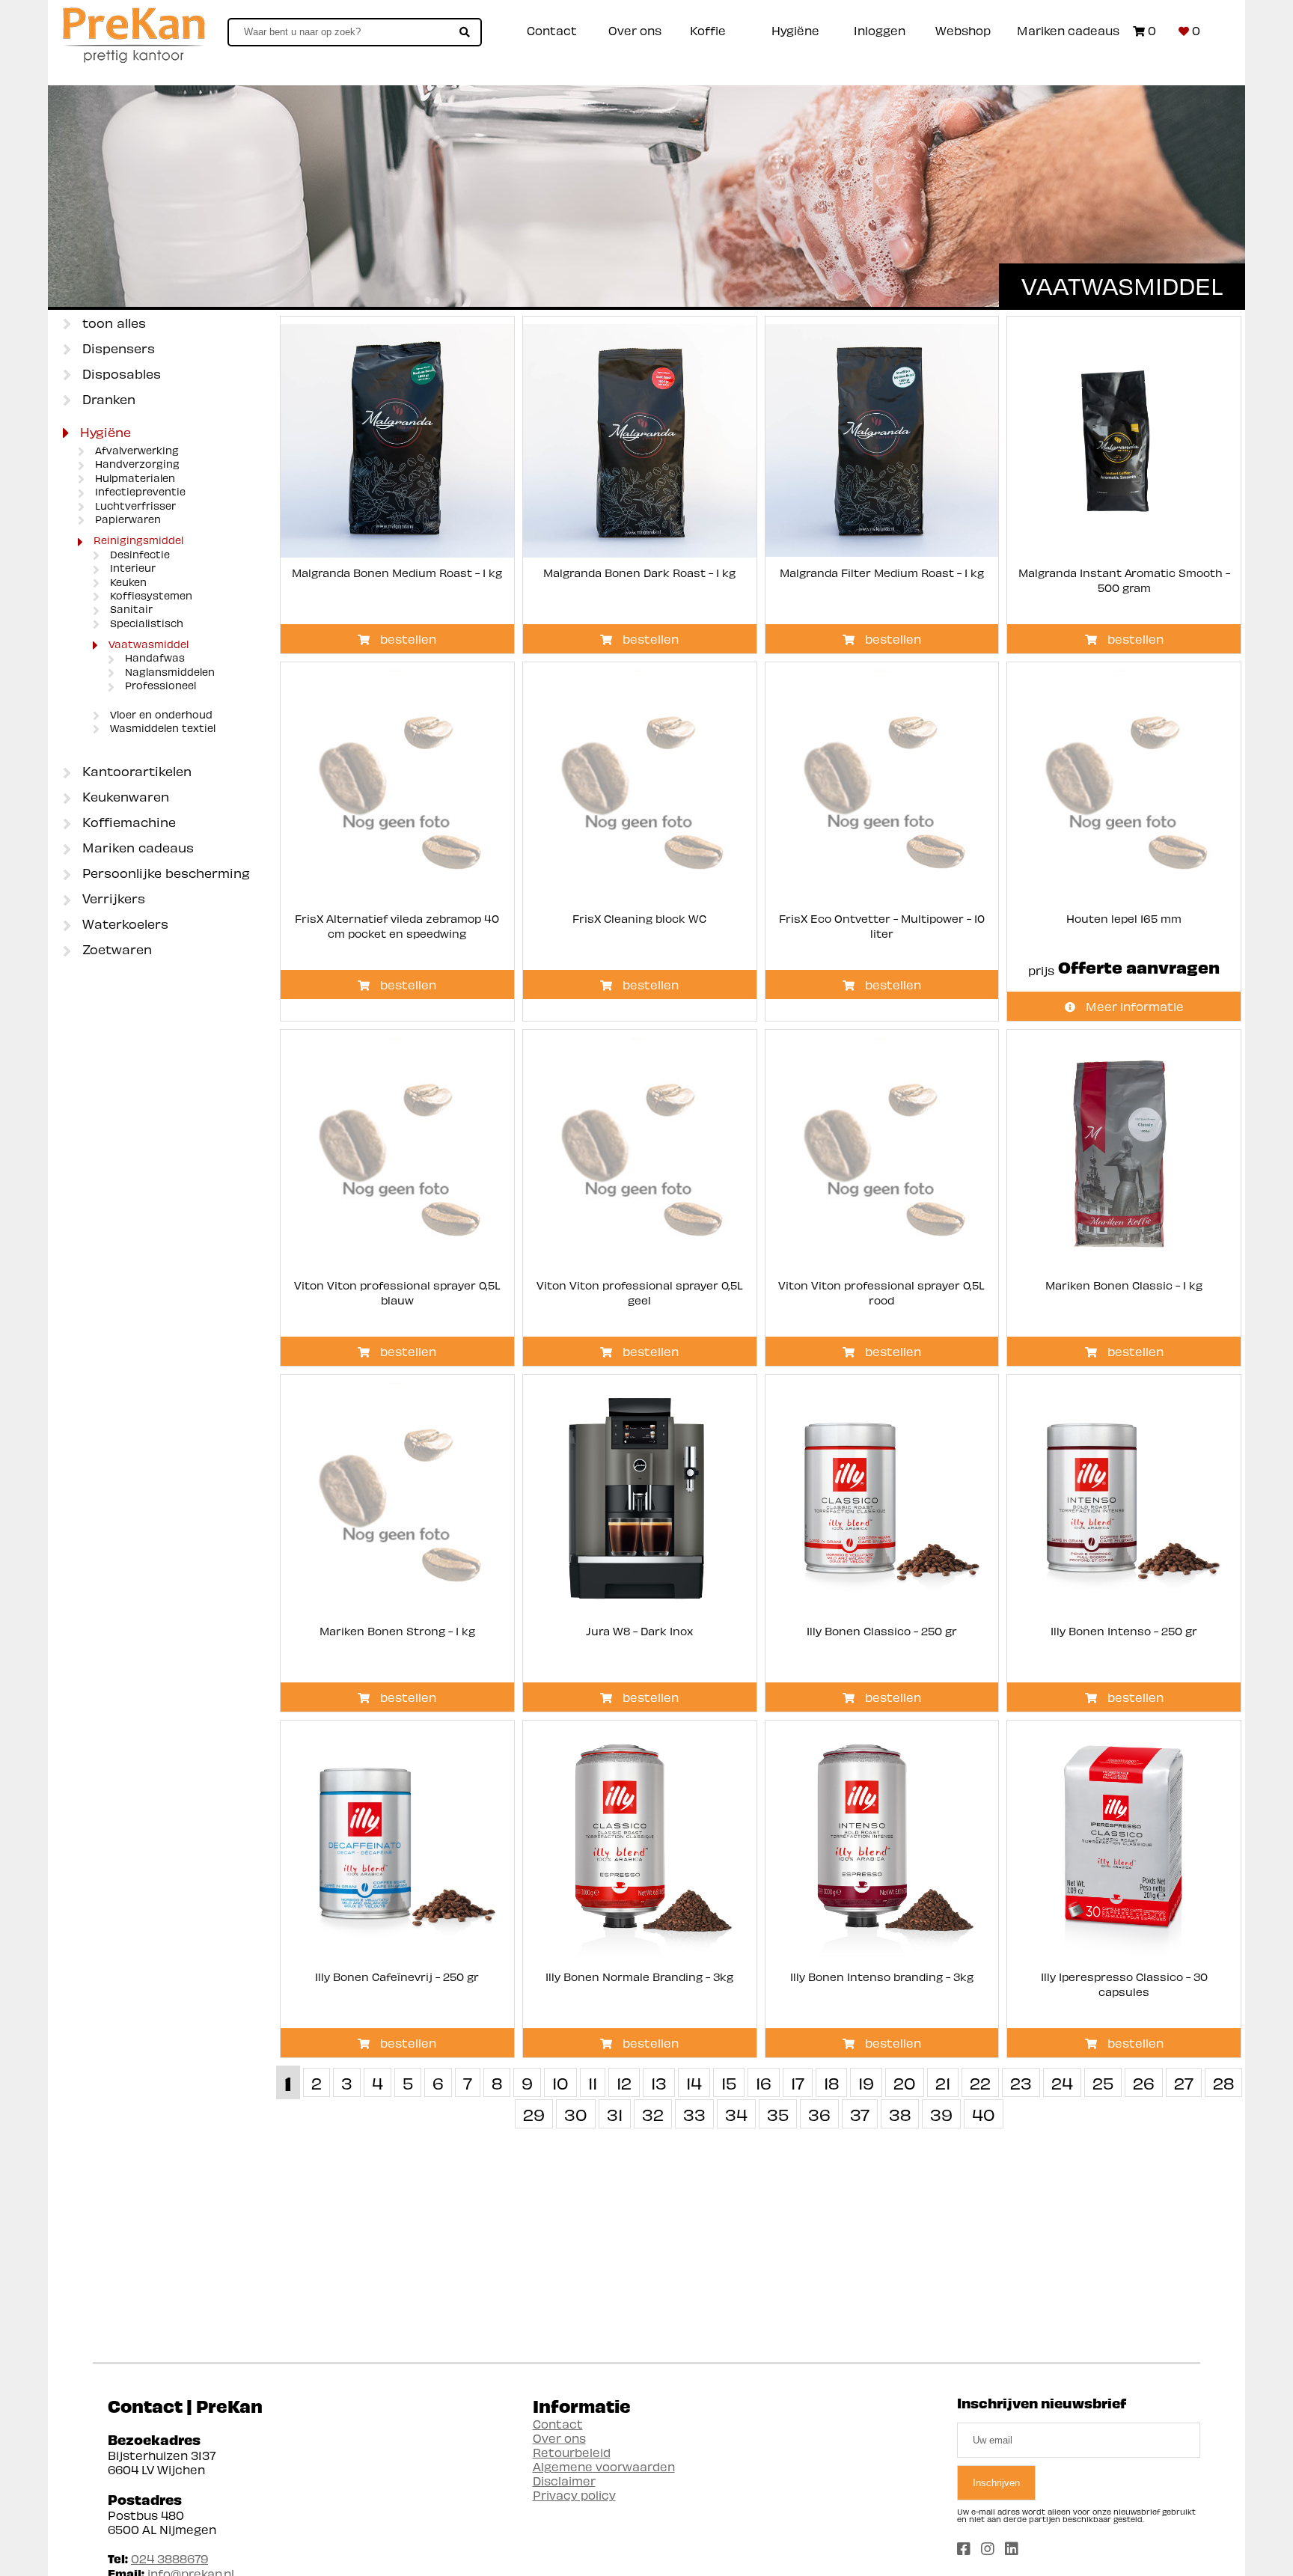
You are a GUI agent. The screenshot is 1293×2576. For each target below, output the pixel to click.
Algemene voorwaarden (604, 2466)
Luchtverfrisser (134, 506)
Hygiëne (795, 30)
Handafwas (153, 658)
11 (593, 2082)
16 (764, 2082)
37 (860, 2114)
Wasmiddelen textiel (161, 728)
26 (1144, 2082)
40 (984, 2114)
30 (576, 2114)
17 (798, 2082)
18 (831, 2082)
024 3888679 (169, 2558)
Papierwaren (126, 519)
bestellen (407, 639)
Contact (552, 30)
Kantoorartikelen (135, 771)
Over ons (635, 30)
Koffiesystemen (150, 596)
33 (694, 2114)
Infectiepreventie (139, 492)
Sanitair (130, 609)
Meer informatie (1133, 1006)
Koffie (708, 30)
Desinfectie (138, 555)
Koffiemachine (127, 822)
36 (819, 2114)
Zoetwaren (115, 949)
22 (980, 2082)
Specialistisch (145, 623)
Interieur (131, 568)
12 (624, 2082)
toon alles (112, 323)
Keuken (127, 582)
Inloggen (880, 30)
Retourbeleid (572, 2452)
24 (1062, 2082)
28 (1223, 2082)
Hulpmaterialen (134, 478)
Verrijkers (112, 898)
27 (1184, 2082)
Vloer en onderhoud (160, 715)
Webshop (963, 30)
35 (778, 2114)
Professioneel (159, 686)
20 (905, 2082)
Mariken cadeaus (1068, 30)
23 (1021, 2082)
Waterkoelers (123, 924)
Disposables (120, 373)
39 (941, 2114)
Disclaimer (564, 2481)
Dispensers (117, 348)
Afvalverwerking (135, 451)
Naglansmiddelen (168, 672)
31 (615, 2114)
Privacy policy (574, 2495)
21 (943, 2082)
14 (694, 2082)
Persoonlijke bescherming (164, 873)
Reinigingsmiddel (137, 540)
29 (534, 2114)
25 (1103, 2082)
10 (560, 2082)
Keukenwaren (124, 796)
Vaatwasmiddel (147, 644)
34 (736, 2114)
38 (900, 2114)
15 (729, 2082)
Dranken (107, 399)
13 (659, 2082)
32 (653, 2114)
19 (866, 2082)
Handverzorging (136, 464)
